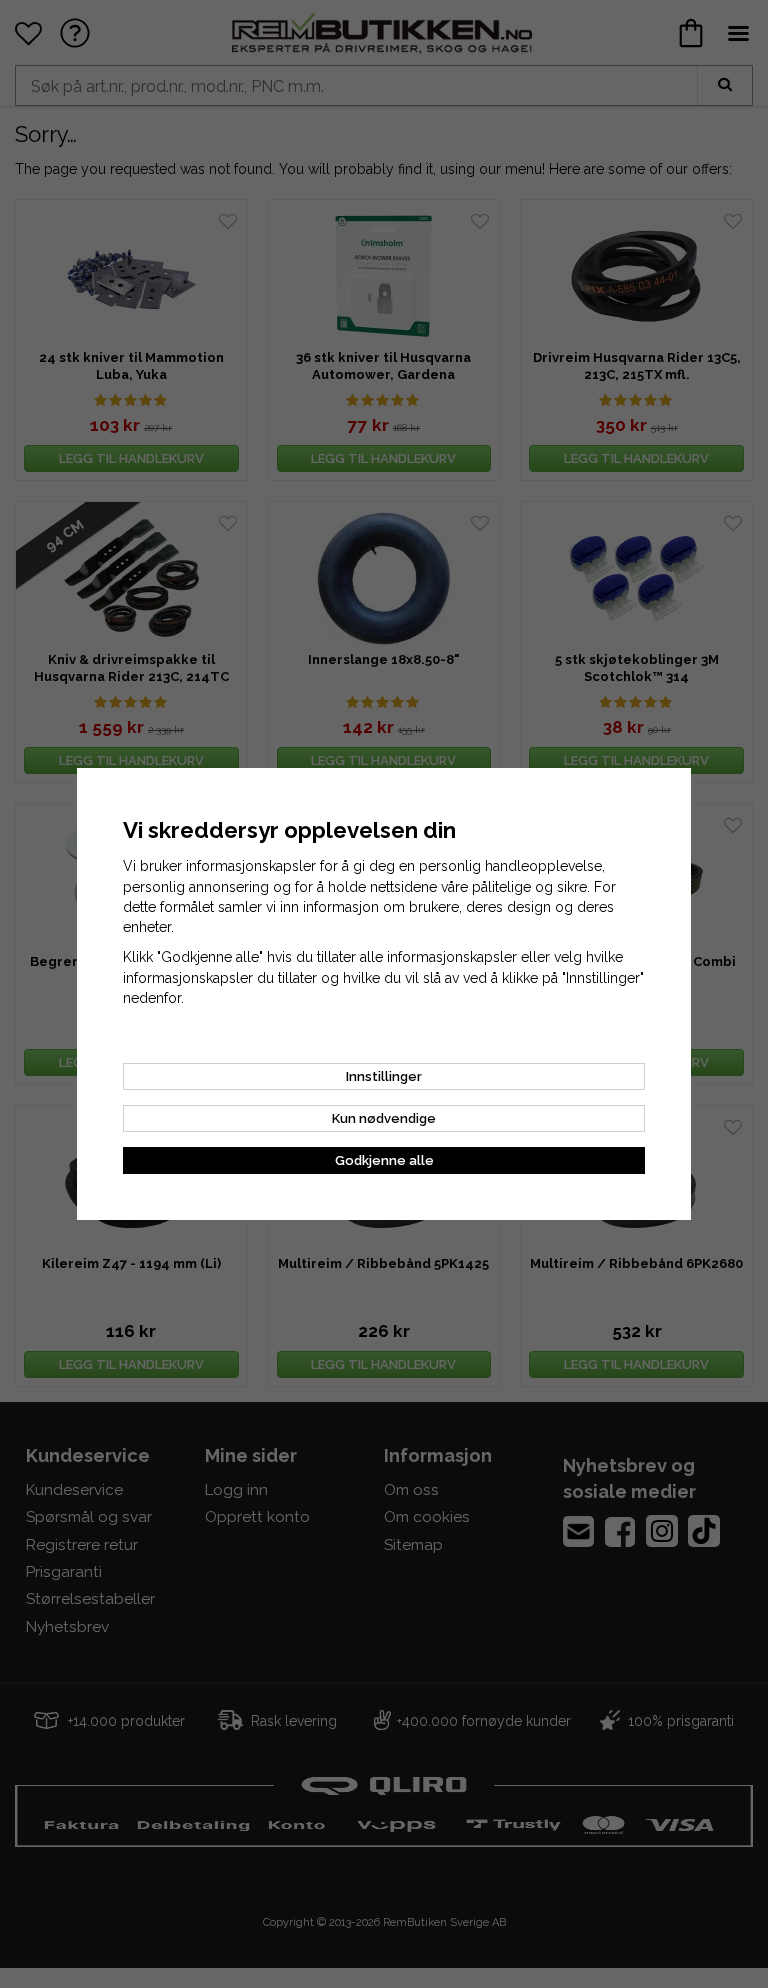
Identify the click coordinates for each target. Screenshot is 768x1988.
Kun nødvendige (384, 1118)
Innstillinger (384, 1076)
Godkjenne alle (384, 1160)
